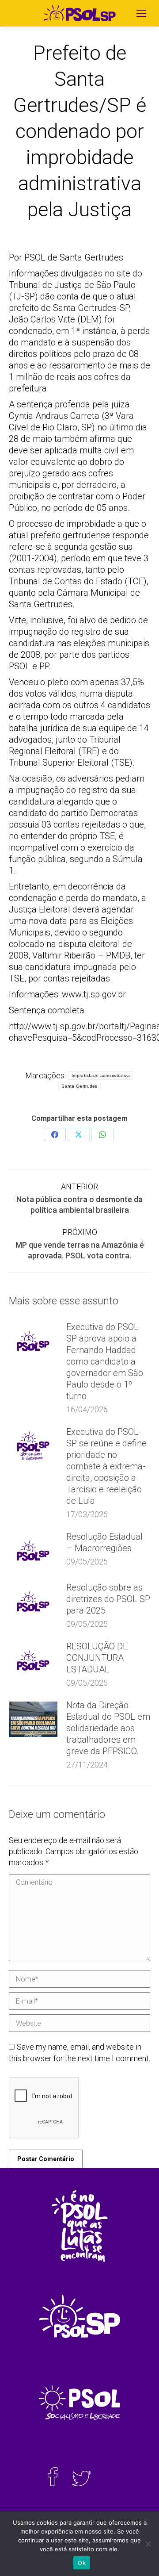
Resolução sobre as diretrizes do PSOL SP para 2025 (108, 1599)
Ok (82, 2563)
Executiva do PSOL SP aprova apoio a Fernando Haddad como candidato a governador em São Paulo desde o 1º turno (105, 1361)
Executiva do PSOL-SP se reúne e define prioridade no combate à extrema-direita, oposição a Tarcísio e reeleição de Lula (106, 1466)
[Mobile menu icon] (141, 13)
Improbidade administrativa (101, 1075)
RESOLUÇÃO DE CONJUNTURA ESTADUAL (97, 1658)
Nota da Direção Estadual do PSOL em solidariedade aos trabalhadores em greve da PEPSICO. (108, 1728)
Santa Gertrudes (79, 1086)
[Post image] (33, 1341)
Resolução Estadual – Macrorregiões (104, 1542)
